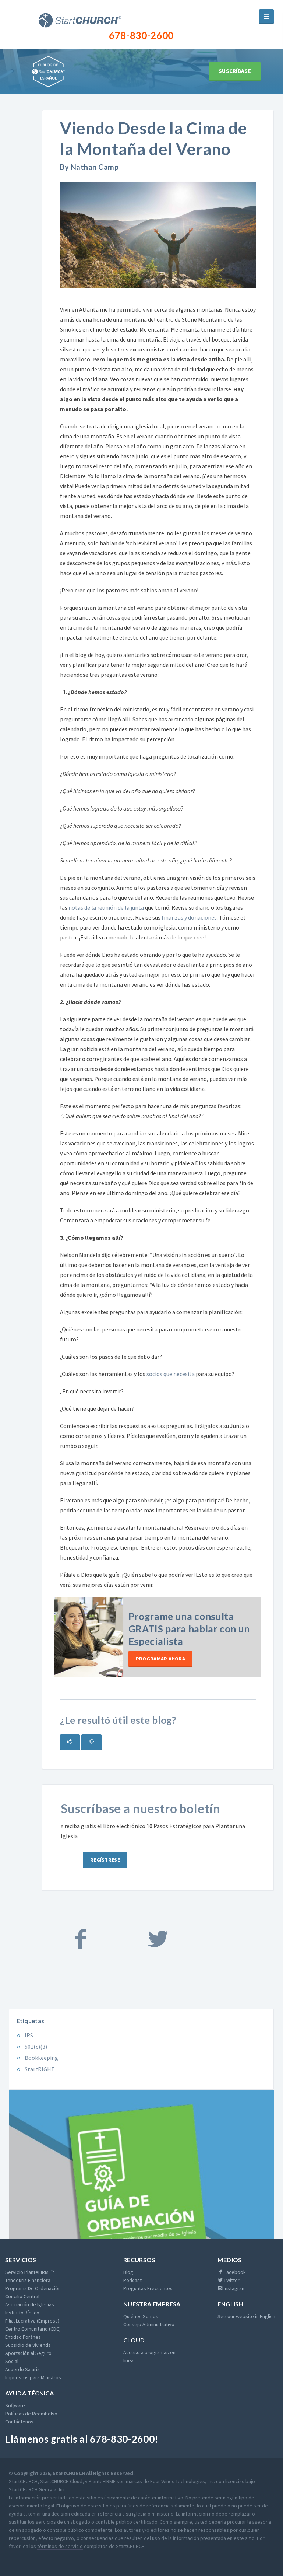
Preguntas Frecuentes (148, 2288)
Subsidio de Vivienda (28, 2345)
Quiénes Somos (141, 2316)
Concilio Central (22, 2296)
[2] (91, 1742)
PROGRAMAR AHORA (160, 1659)
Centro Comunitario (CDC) (33, 2329)
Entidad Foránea (23, 2337)
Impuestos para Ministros (33, 2377)
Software (15, 2405)
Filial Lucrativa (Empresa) (32, 2321)
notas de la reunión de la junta (106, 907)
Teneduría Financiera (28, 2280)
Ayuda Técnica (29, 2393)
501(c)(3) (36, 2047)
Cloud (134, 2340)
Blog (128, 2272)
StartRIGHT (40, 2069)
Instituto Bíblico (22, 2313)
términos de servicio (60, 2546)
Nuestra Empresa (152, 2304)
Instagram (234, 2288)
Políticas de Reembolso (31, 2414)
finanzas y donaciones (189, 917)
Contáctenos (19, 2422)
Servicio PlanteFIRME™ (30, 2272)
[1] (70, 1742)
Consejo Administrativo (149, 2324)
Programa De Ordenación (33, 2288)
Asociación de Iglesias (30, 2304)
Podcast (132, 2280)
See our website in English (246, 2316)
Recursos (139, 2260)
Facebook (234, 2272)
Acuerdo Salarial (23, 2369)
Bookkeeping (41, 2058)
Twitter (231, 2280)
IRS (29, 2035)
